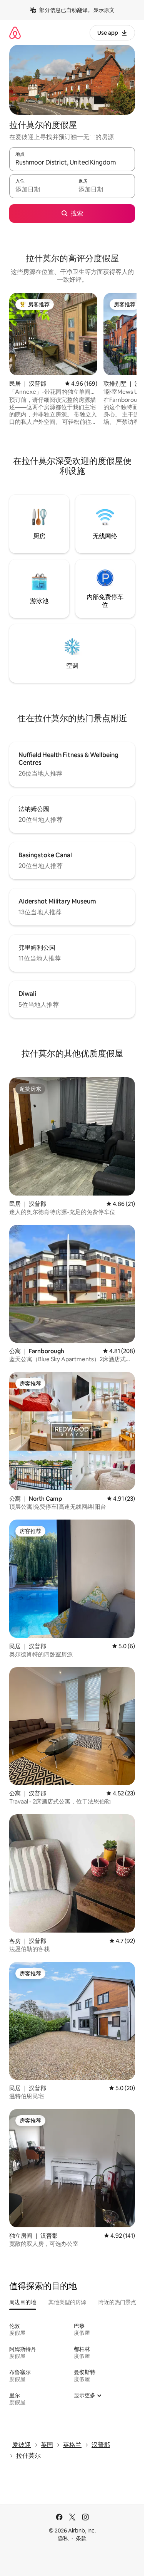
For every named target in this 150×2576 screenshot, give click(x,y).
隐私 (63, 2538)
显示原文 (104, 10)
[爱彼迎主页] (15, 33)
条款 (81, 2538)
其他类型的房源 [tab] (67, 2302)
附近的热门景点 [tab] (117, 2302)
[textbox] (41, 190)
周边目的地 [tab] (23, 2302)
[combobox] (72, 163)
